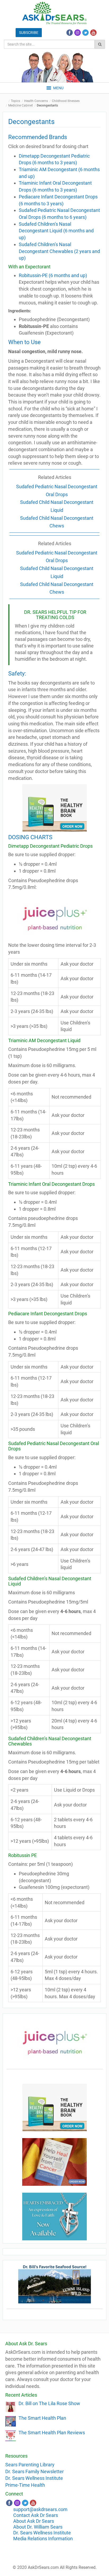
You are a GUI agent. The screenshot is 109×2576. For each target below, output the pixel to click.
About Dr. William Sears (38, 2527)
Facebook (70, 33)
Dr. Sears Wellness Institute (34, 2478)
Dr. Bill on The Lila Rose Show (49, 2403)
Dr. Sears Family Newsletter (35, 2471)
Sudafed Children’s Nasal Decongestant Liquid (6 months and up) (56, 231)
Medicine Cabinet (21, 105)
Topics (15, 101)
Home (7, 101)
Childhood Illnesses (66, 101)
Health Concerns (36, 101)
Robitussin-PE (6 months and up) (53, 275)
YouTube (93, 33)
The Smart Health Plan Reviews (52, 2433)
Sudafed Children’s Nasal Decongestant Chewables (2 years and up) (59, 251)
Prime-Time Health (25, 2485)
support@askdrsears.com (40, 2509)
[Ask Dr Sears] (54, 13)
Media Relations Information (43, 2539)
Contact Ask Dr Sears (36, 2515)
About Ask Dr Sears (34, 2521)
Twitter (85, 33)
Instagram (78, 33)
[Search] (100, 44)
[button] (58, 88)
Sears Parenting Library (30, 2465)
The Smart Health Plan (42, 2418)
